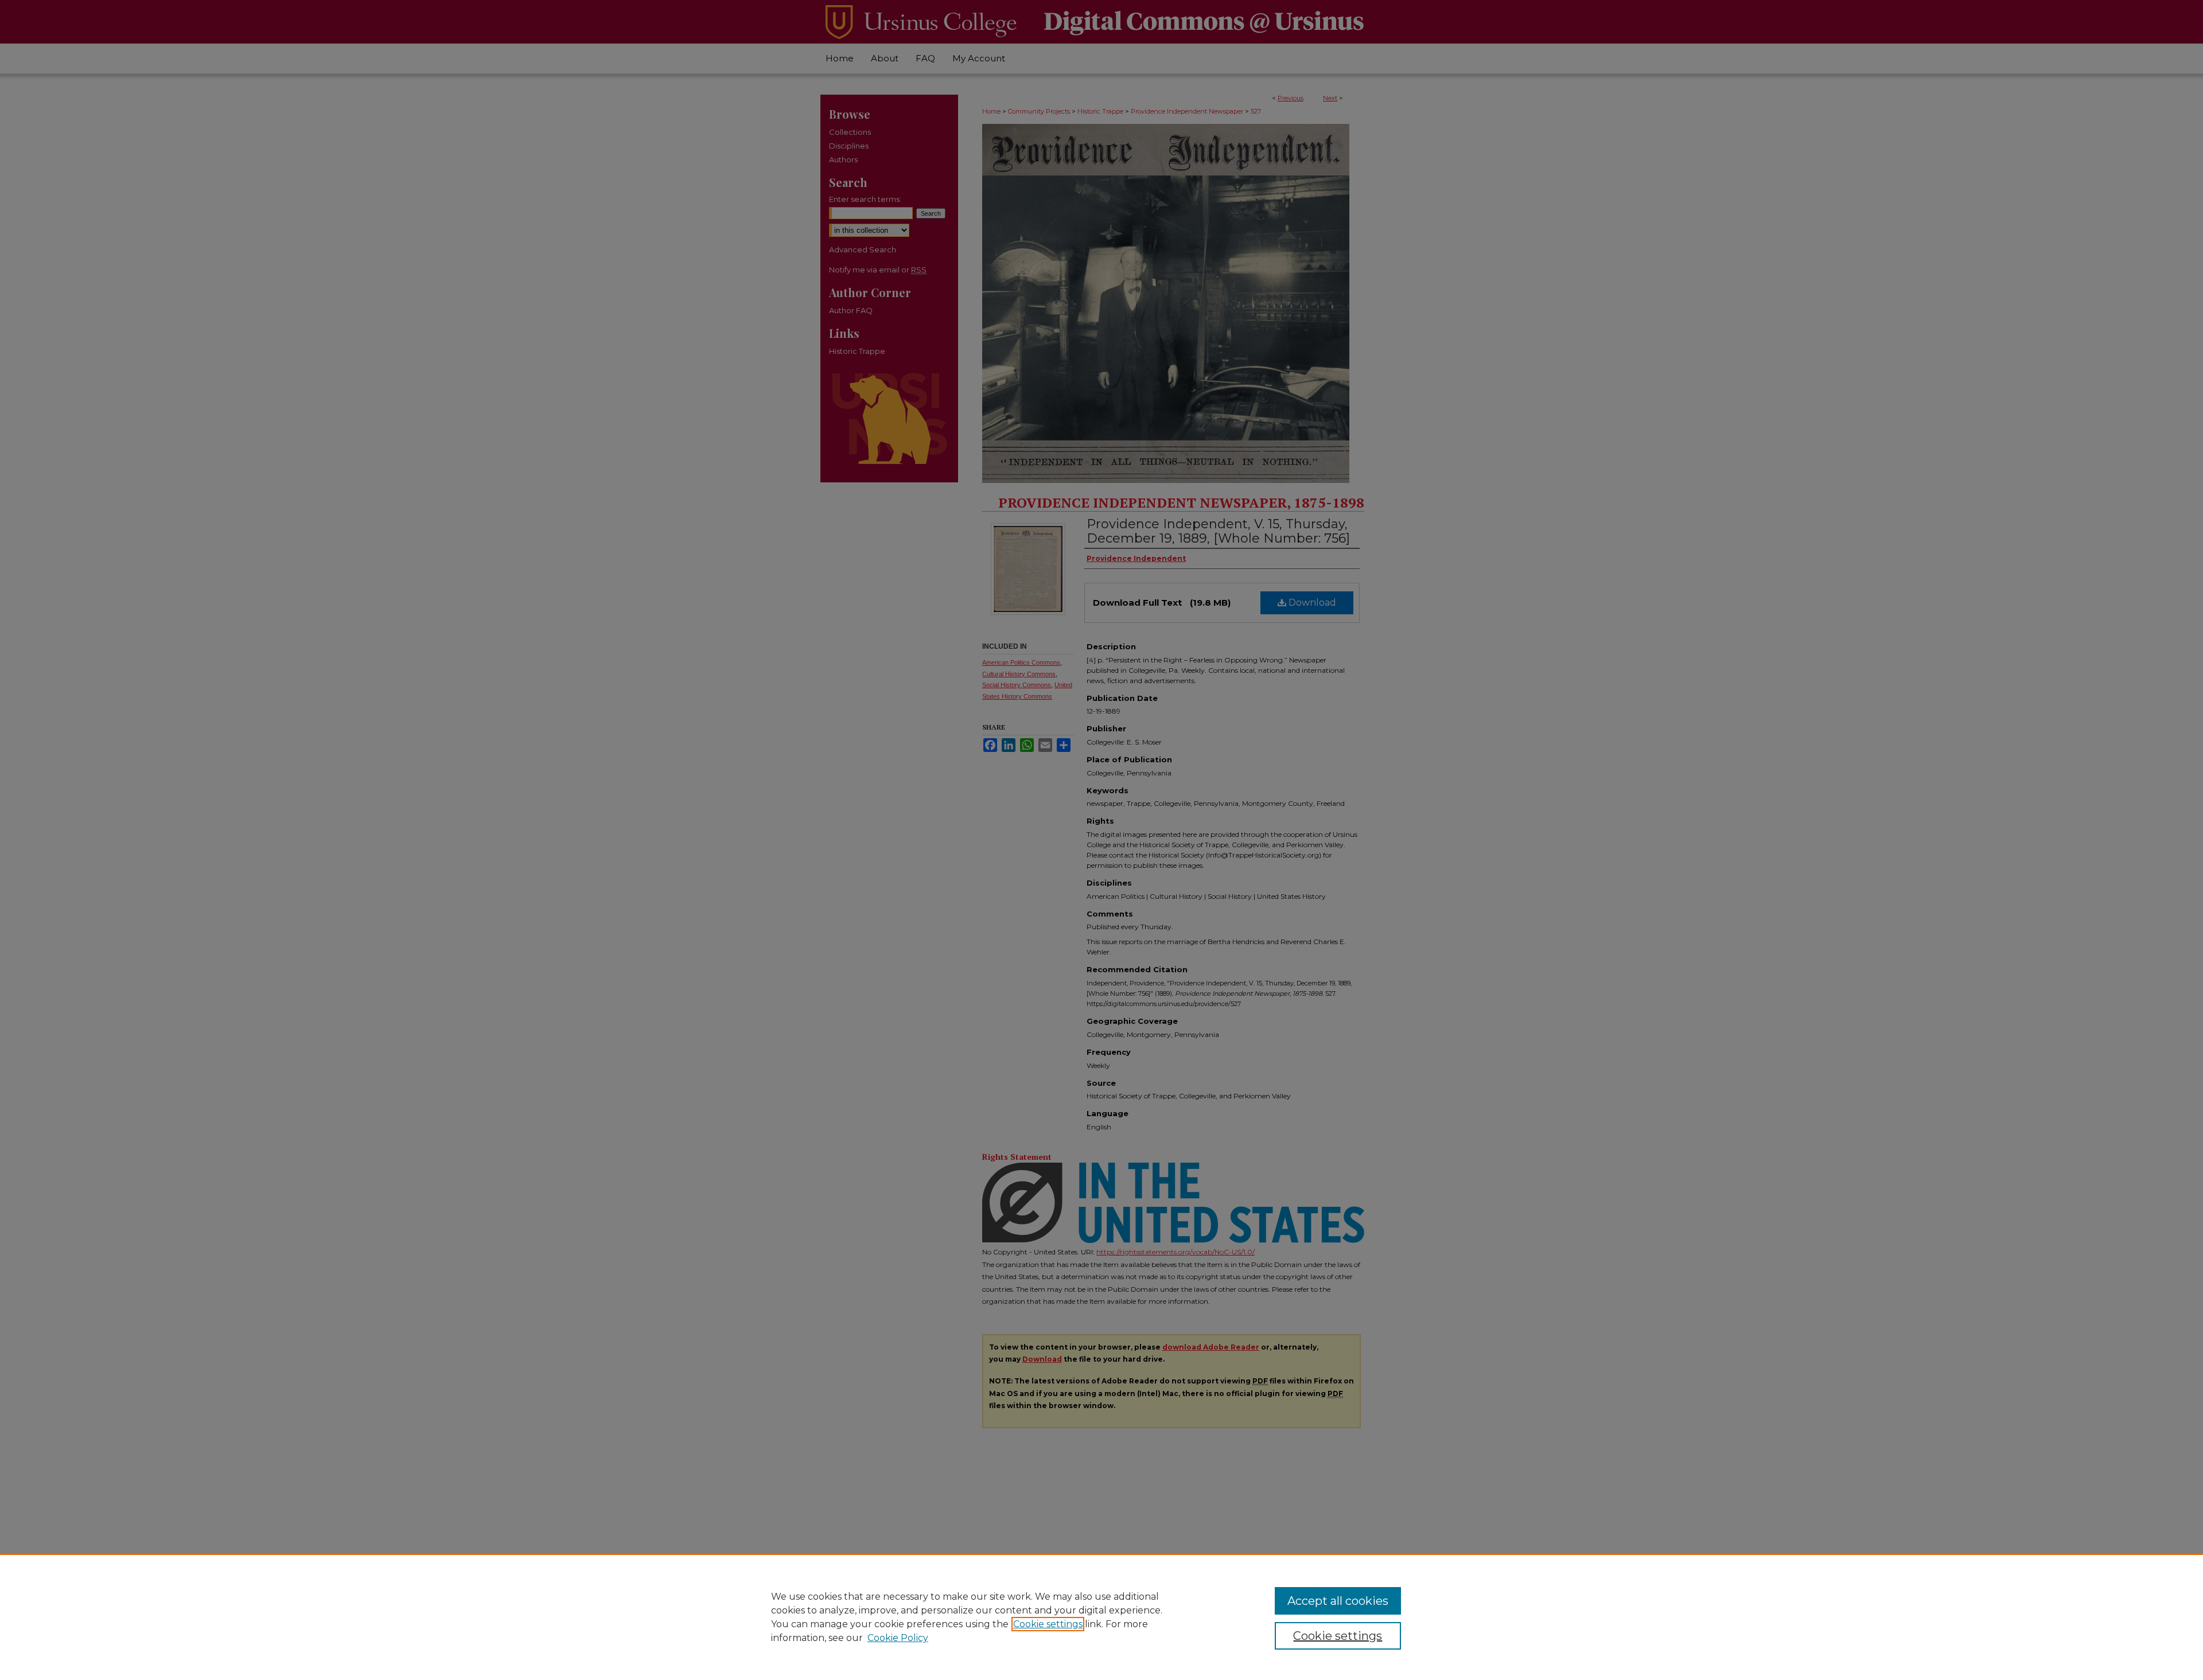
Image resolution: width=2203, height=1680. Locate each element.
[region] (1101, 1617)
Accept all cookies (1338, 1601)
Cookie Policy (898, 1638)
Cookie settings (1048, 1624)
